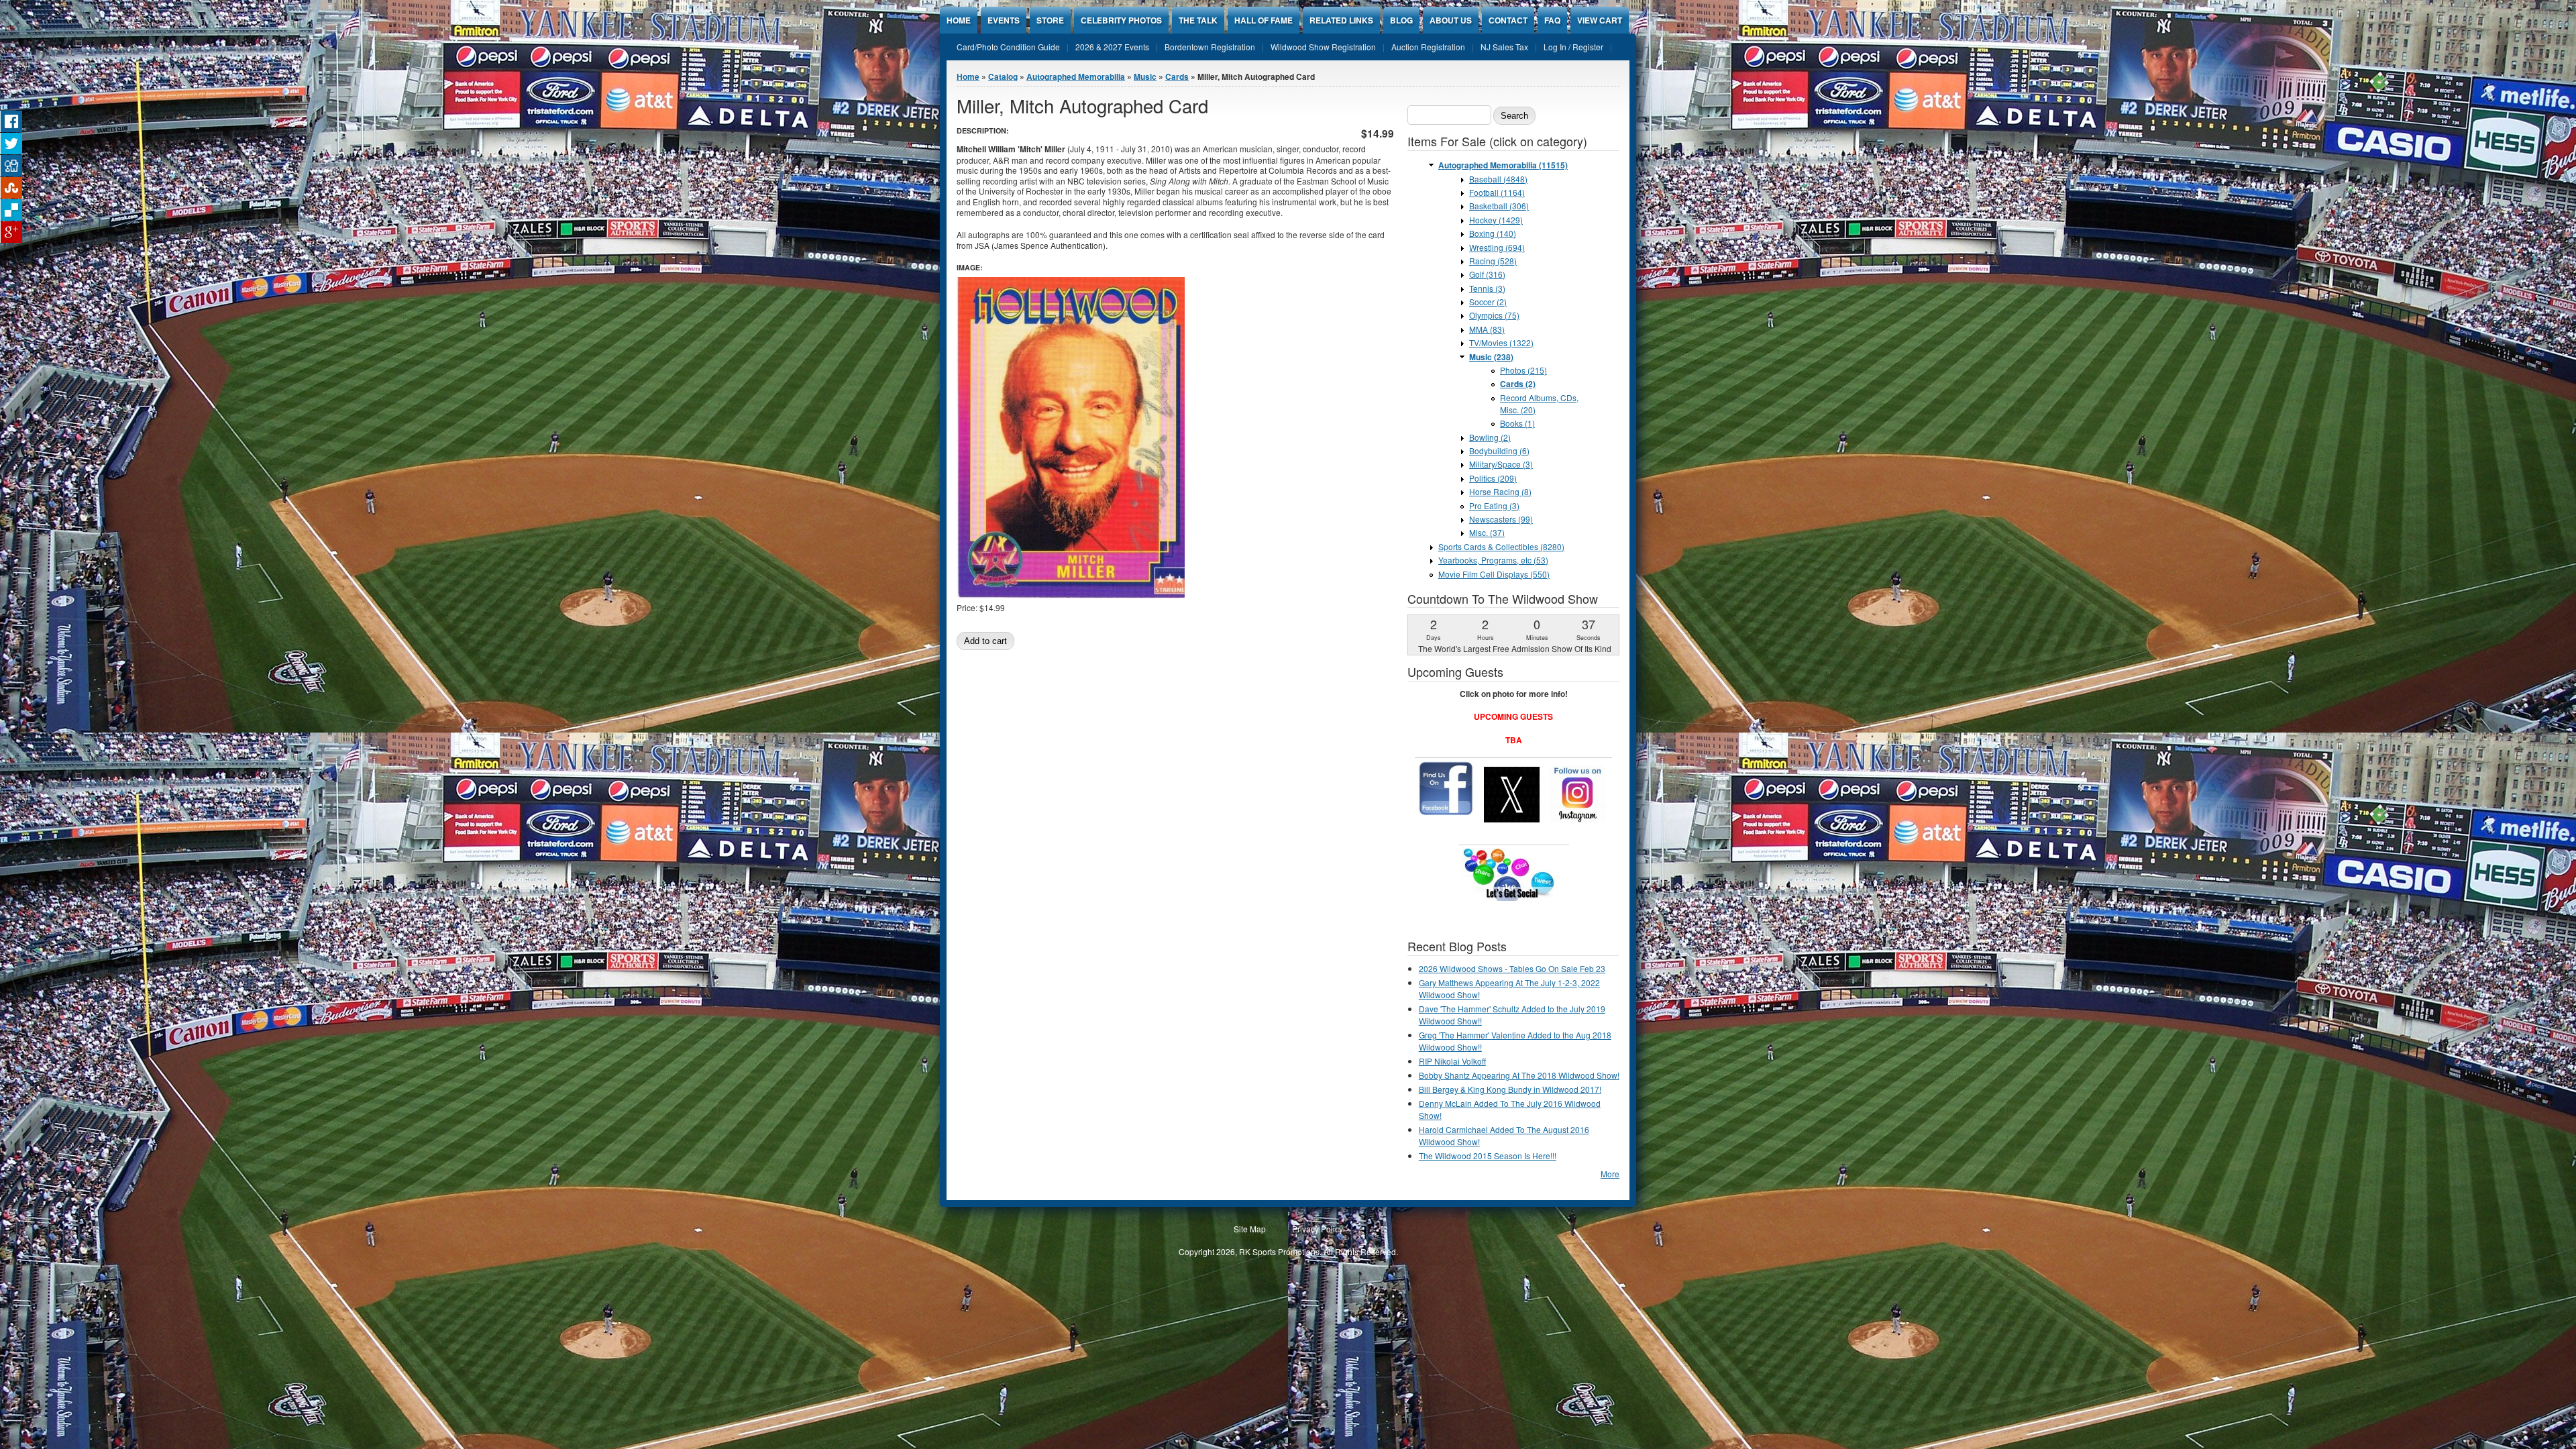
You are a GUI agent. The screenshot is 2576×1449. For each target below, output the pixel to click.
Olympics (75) (1494, 315)
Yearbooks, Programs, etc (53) (1493, 560)
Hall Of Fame (1264, 20)
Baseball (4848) (1498, 179)
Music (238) (1491, 357)
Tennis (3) (1487, 288)
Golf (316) (1487, 274)
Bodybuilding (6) (1499, 450)
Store (1050, 20)
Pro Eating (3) (1494, 505)
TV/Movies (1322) (1501, 342)
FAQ (1552, 20)
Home (959, 20)
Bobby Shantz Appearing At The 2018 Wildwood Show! (1519, 1075)
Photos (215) (1523, 370)
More (1610, 1174)
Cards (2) (1518, 384)
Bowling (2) (1490, 437)
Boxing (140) (1493, 233)
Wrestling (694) (1497, 247)
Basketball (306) (1499, 206)
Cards (1177, 76)
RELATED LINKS (1341, 20)
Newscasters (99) (1501, 519)
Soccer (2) (1488, 302)
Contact (1508, 20)
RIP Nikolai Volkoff (1452, 1061)
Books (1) (1517, 423)
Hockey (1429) (1496, 220)
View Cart (1600, 20)
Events (1004, 20)
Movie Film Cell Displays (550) (1494, 574)
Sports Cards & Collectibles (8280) (1501, 546)
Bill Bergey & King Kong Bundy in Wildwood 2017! (1510, 1089)
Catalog (1003, 76)
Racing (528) (1493, 261)
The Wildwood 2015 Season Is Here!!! (1488, 1156)
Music (1145, 76)
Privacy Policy (1318, 1229)
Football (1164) (1497, 192)
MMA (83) (1487, 329)
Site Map (1250, 1229)
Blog (1401, 20)
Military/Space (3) (1501, 464)
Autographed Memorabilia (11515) (1503, 165)
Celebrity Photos (1121, 20)
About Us (1451, 20)
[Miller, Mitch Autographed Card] (1071, 595)
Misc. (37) (1487, 532)
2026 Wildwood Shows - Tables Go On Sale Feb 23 (1512, 968)
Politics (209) (1493, 478)
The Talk (1198, 20)
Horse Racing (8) (1500, 491)
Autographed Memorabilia (1076, 76)
